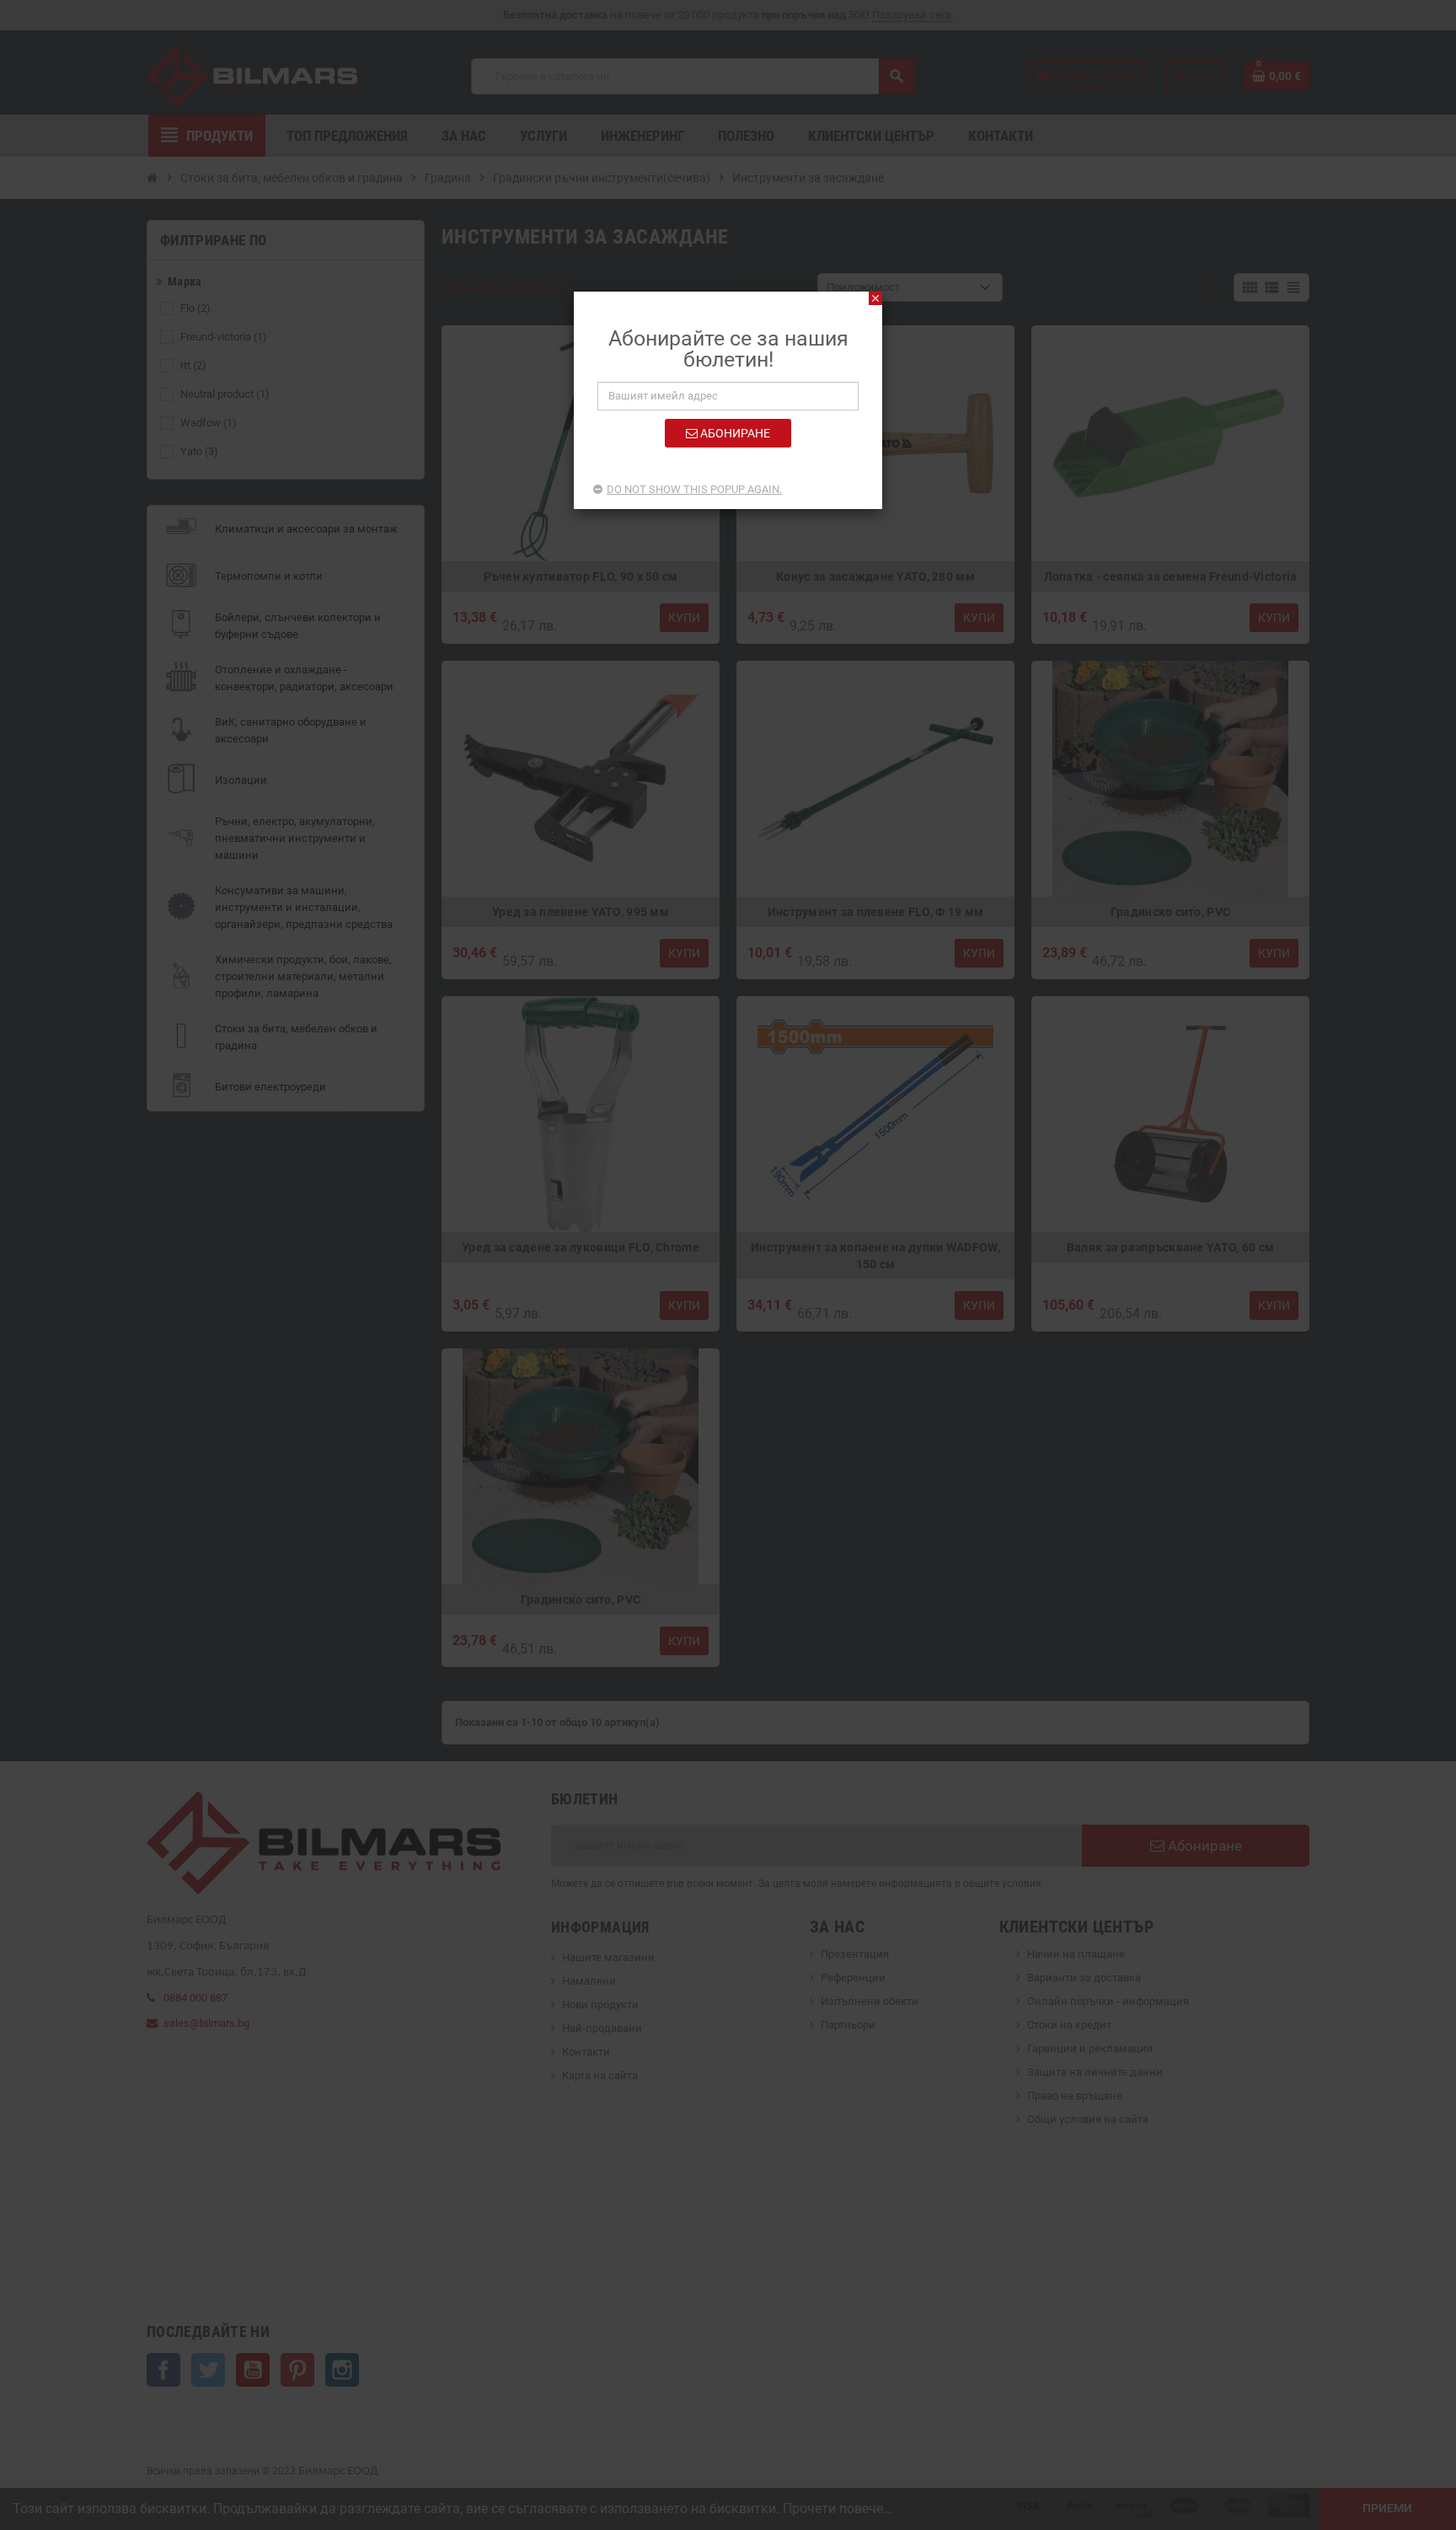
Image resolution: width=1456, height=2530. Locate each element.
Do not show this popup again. (694, 489)
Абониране (734, 433)
